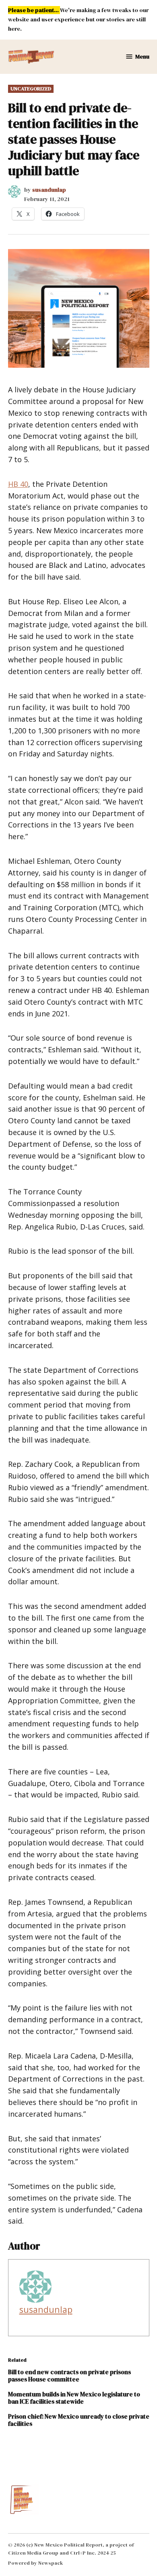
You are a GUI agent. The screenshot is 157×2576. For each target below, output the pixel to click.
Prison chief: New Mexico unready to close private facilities (79, 2420)
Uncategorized (31, 89)
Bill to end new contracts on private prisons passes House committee (69, 2376)
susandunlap (49, 190)
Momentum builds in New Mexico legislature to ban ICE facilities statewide (74, 2398)
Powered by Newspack (36, 2563)
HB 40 (18, 484)
